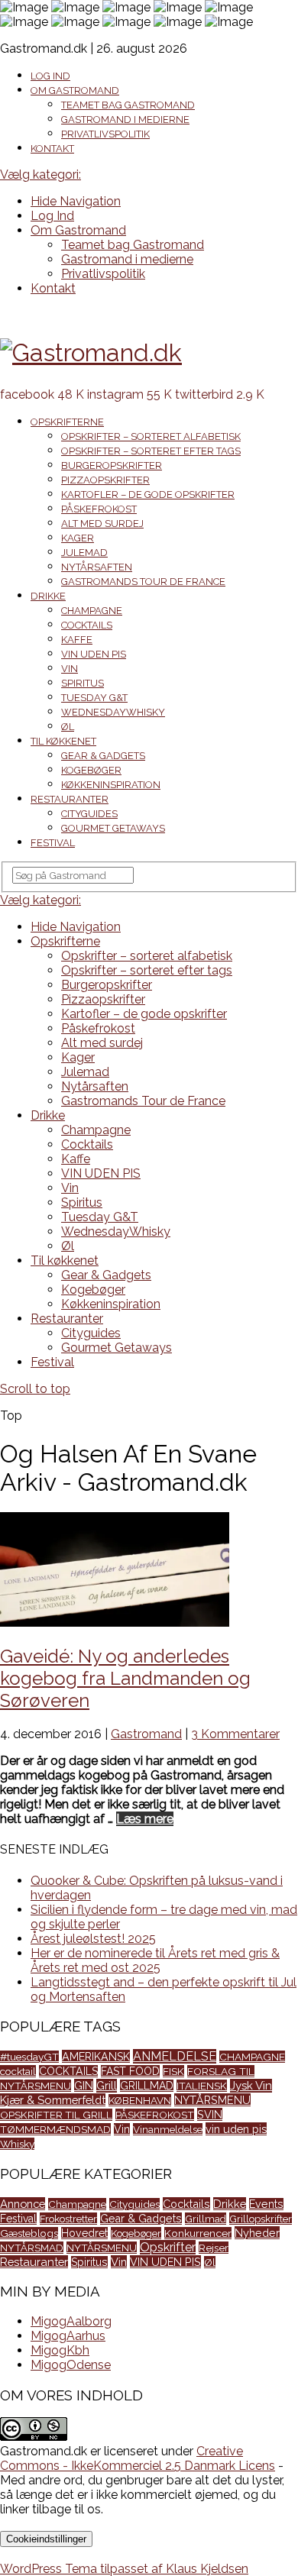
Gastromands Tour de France (143, 582)
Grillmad (206, 2219)
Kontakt (52, 149)
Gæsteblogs (29, 2233)
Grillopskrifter (261, 2219)
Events (266, 2204)
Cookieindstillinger (46, 2539)
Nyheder (257, 2233)
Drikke (48, 596)
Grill (107, 2086)
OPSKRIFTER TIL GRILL (56, 2115)
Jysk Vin (251, 2086)
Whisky (17, 2144)
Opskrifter (168, 2247)
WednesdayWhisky (113, 712)
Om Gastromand (75, 90)
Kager (78, 538)
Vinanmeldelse (168, 2129)
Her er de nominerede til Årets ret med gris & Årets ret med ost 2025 (155, 1960)
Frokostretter (68, 2219)
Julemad (84, 553)
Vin (70, 669)
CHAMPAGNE (252, 2057)
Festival (53, 843)
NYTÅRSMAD (32, 2248)
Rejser (214, 2248)
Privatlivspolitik (105, 134)
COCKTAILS (68, 2071)
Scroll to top (35, 1389)
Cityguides (89, 814)
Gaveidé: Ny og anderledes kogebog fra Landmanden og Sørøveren (125, 1678)
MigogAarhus (68, 2336)
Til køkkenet (63, 741)
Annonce (23, 2204)
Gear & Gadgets (103, 756)
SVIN (210, 2114)
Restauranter (70, 799)
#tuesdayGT (29, 2057)
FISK (173, 2071)
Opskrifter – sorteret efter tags (151, 451)
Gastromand (146, 1734)
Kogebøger (91, 770)
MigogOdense (71, 2365)
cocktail (18, 2071)
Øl (68, 727)
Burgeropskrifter (112, 465)
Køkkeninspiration (111, 785)
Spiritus (83, 683)
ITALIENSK (202, 2086)
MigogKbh (60, 2350)
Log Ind (50, 76)
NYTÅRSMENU (212, 2100)
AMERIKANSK (96, 2056)
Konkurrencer (198, 2233)
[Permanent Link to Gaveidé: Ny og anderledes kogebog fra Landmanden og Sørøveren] (115, 1623)
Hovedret (84, 2233)
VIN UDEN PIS (94, 654)
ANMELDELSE (175, 2056)
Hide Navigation (76, 201)
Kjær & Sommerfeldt (53, 2100)
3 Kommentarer (235, 1734)
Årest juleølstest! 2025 (93, 1939)
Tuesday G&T (94, 698)
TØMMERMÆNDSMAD (55, 2129)
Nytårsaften (97, 567)
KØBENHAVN (140, 2100)
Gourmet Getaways (113, 828)
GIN (84, 2085)
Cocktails (87, 625)
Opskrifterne (67, 422)
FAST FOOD (130, 2071)
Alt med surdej (102, 524)
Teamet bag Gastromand (128, 105)
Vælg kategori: (40, 175)
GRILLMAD (147, 2086)
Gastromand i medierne (125, 120)
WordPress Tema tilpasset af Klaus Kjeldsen (124, 2569)
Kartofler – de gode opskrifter (148, 495)
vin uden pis (236, 2129)
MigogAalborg (71, 2321)
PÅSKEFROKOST (155, 2115)
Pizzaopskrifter (105, 480)
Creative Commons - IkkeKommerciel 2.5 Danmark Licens (138, 2458)
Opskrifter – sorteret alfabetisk (151, 436)
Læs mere (145, 1819)
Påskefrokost (99, 509)
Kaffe (77, 640)
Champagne (92, 611)
